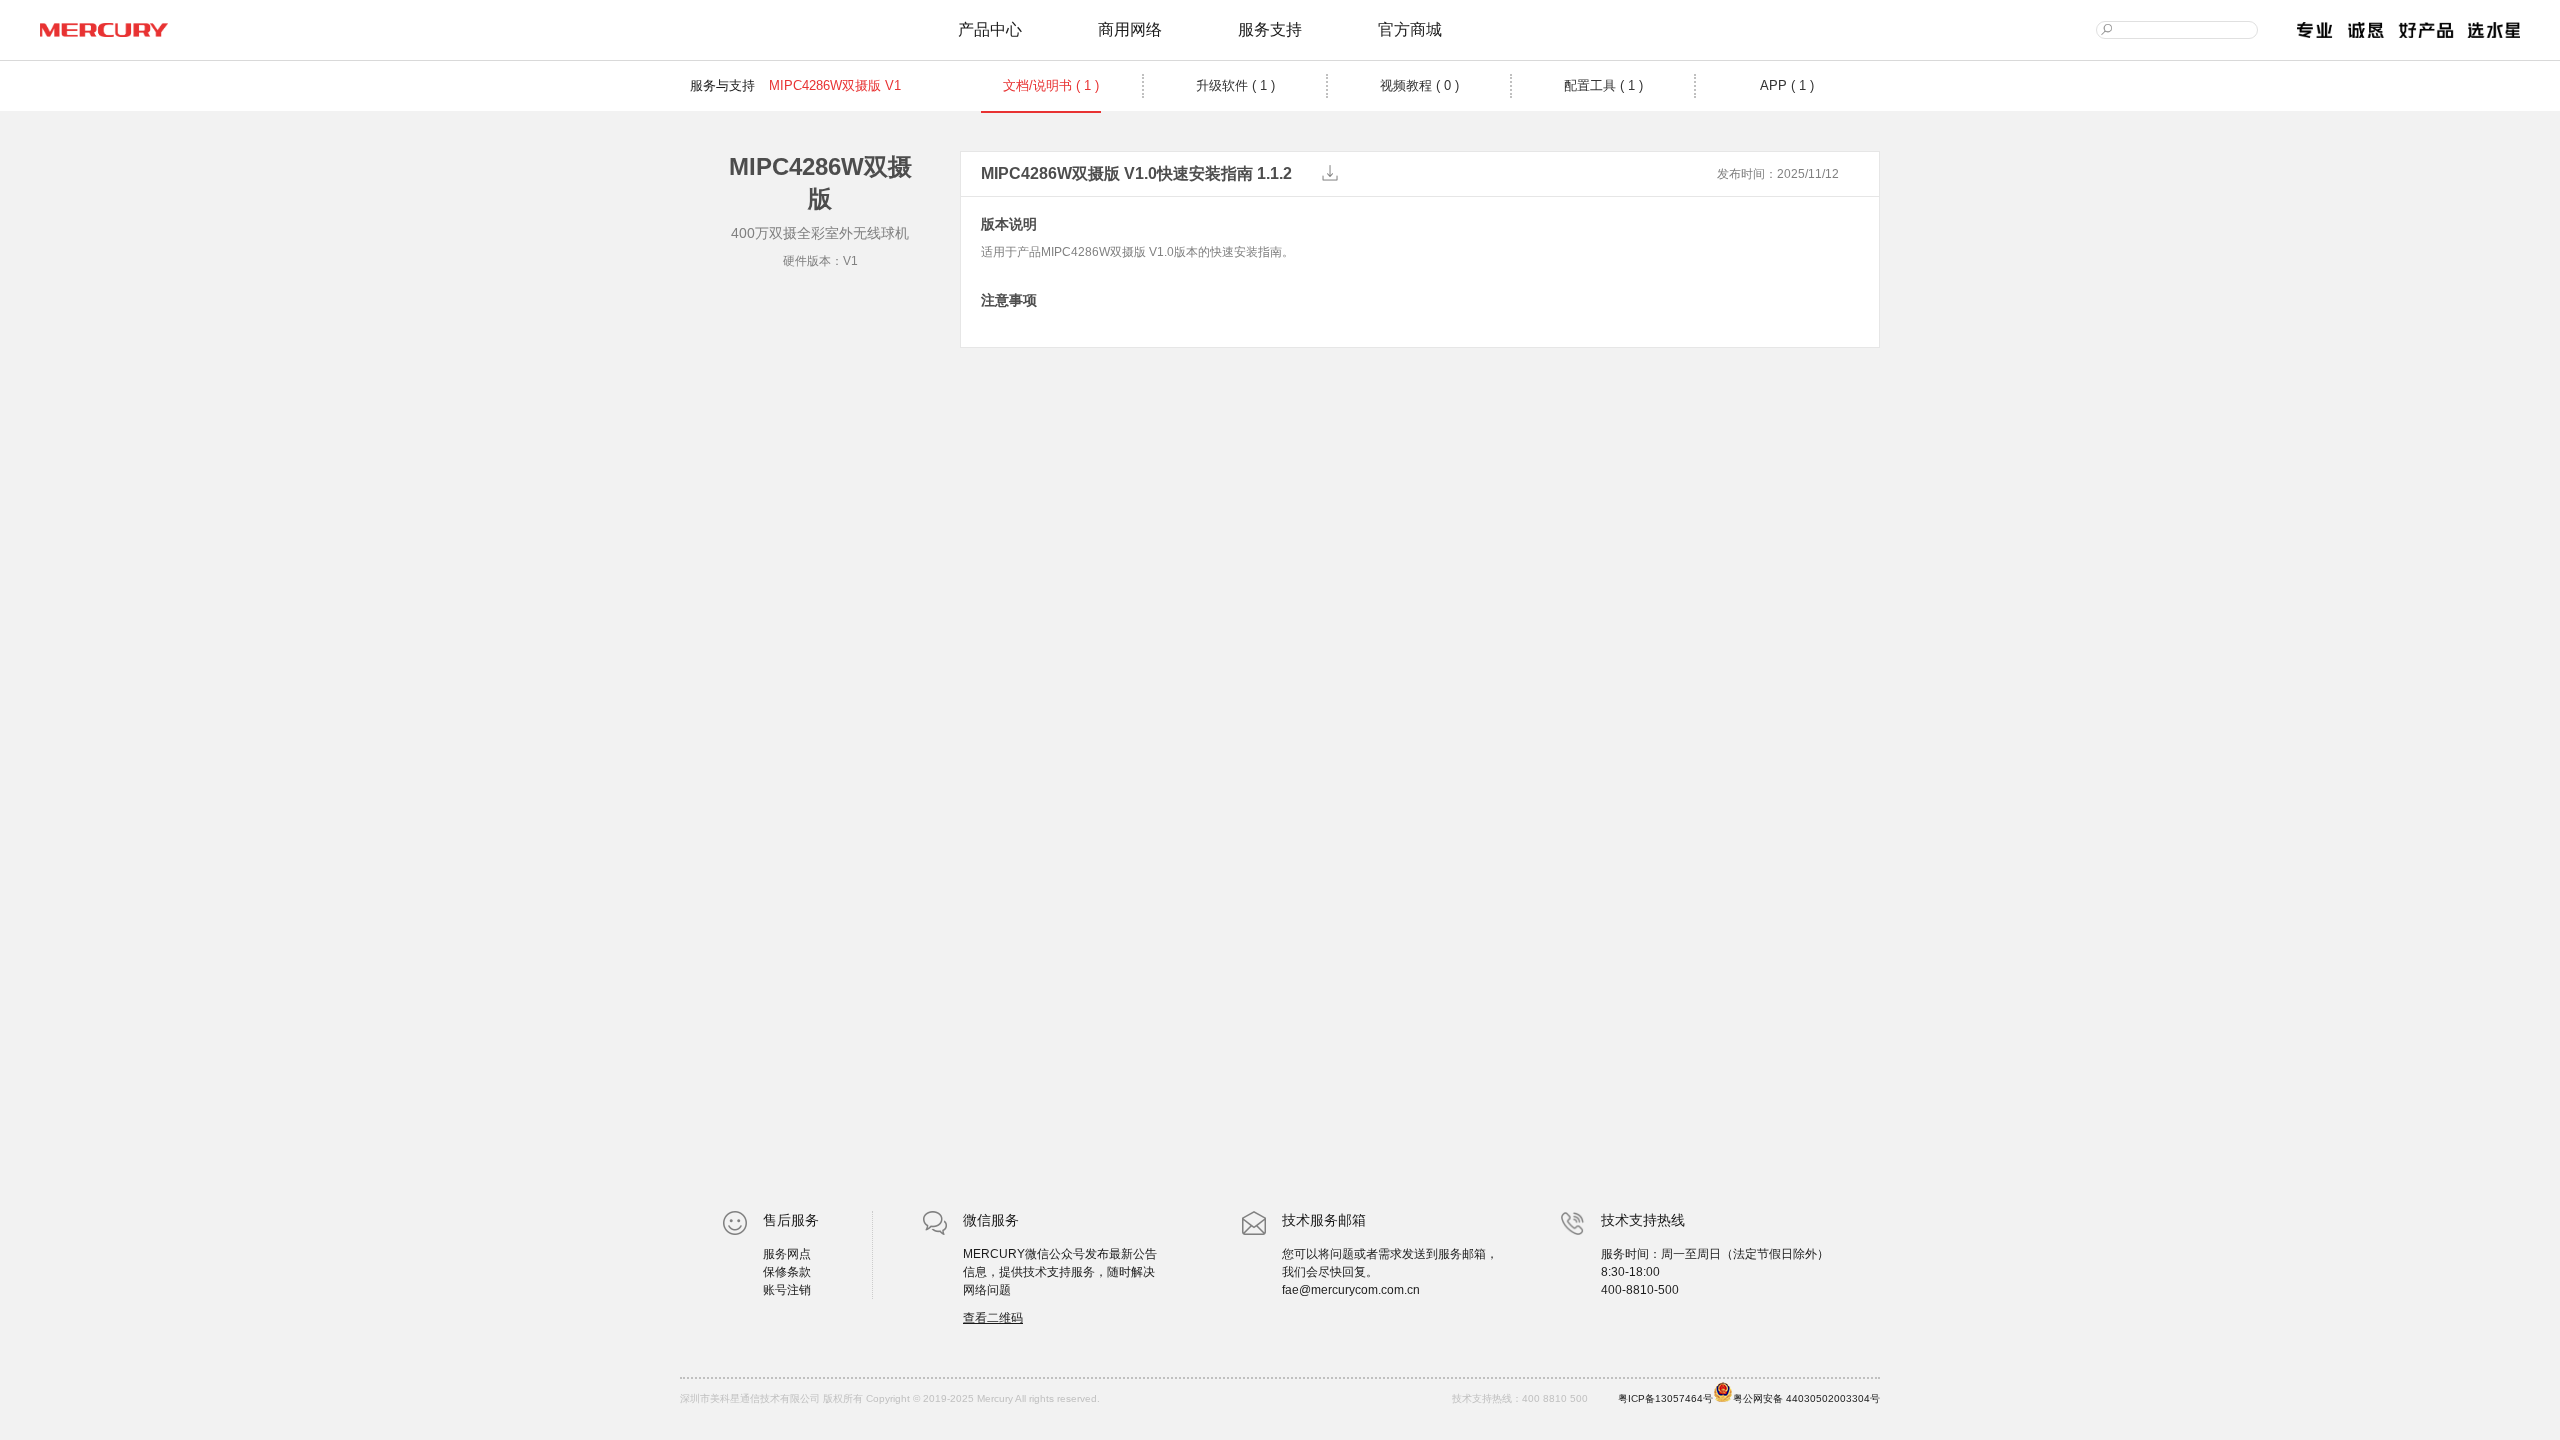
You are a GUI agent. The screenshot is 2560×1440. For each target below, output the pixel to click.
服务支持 (1270, 29)
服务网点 (787, 1254)
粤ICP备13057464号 (1665, 1398)
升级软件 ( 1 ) (1235, 85)
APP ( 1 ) (1787, 85)
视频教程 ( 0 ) (1419, 85)
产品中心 (990, 29)
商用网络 (1130, 29)
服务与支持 (722, 85)
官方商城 (1410, 29)
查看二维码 (993, 1318)
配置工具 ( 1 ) (1603, 85)
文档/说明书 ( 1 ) (1051, 85)
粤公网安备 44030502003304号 (1806, 1398)
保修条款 (787, 1272)
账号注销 (787, 1290)
